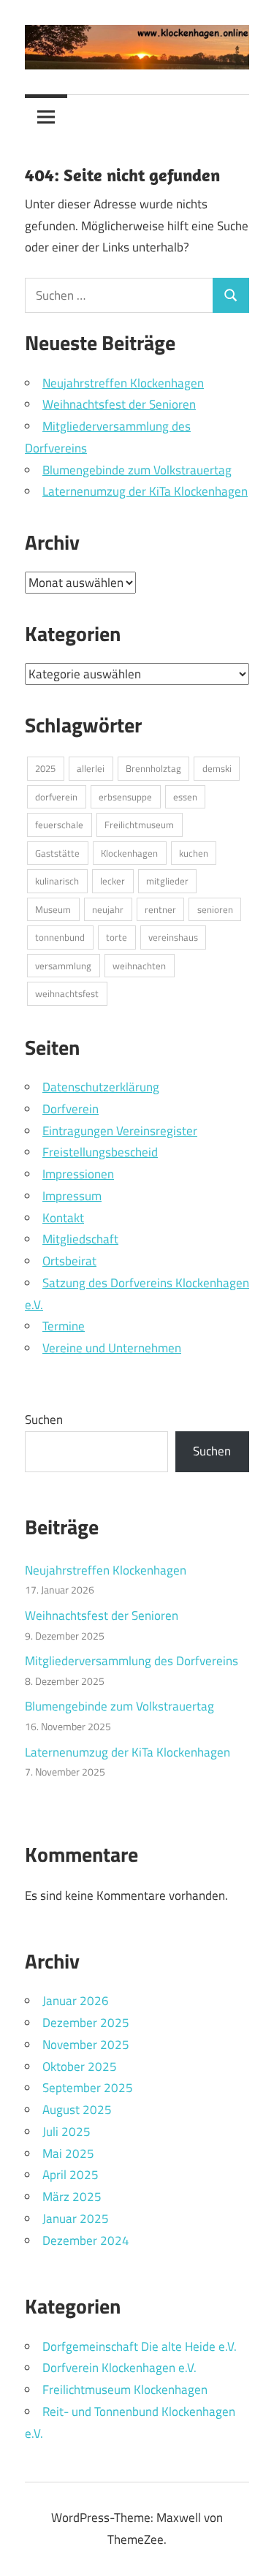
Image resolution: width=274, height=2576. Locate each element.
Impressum (72, 1196)
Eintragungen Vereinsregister (120, 1131)
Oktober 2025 (80, 2067)
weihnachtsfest (67, 993)
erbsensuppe (125, 797)
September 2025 (88, 2088)
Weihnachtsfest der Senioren (119, 404)
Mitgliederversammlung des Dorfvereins (132, 1661)
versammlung (63, 966)
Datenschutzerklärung (101, 1087)
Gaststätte (57, 853)
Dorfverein (71, 1109)
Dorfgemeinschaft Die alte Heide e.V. (140, 2346)
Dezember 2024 (86, 2240)
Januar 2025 (76, 2219)
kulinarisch (57, 881)
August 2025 (77, 2110)
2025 (45, 768)
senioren (215, 909)
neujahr (108, 909)
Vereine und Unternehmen (112, 1348)
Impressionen (78, 1174)
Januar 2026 (76, 2001)
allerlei (91, 768)
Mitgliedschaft (80, 1239)
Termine (64, 1326)
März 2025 (72, 2197)
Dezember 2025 (86, 2023)
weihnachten (139, 966)
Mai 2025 (68, 2153)
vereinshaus (173, 937)
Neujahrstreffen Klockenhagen (123, 383)
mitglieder (167, 881)
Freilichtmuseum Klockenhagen (125, 2390)
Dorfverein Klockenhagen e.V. (119, 2368)
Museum (53, 909)
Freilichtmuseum (139, 825)
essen (185, 797)
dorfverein (56, 797)
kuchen (194, 853)
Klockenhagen (129, 853)
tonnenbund (60, 937)
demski (217, 768)
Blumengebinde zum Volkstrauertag (137, 470)
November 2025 (86, 2045)
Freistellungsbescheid (100, 1152)
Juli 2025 (66, 2132)
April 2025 (71, 2175)
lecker (113, 881)
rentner (160, 909)
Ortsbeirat (69, 1261)
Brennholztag (153, 768)
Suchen (44, 1420)
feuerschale (59, 825)
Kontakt (63, 1218)
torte (117, 937)
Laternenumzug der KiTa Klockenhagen (145, 491)
